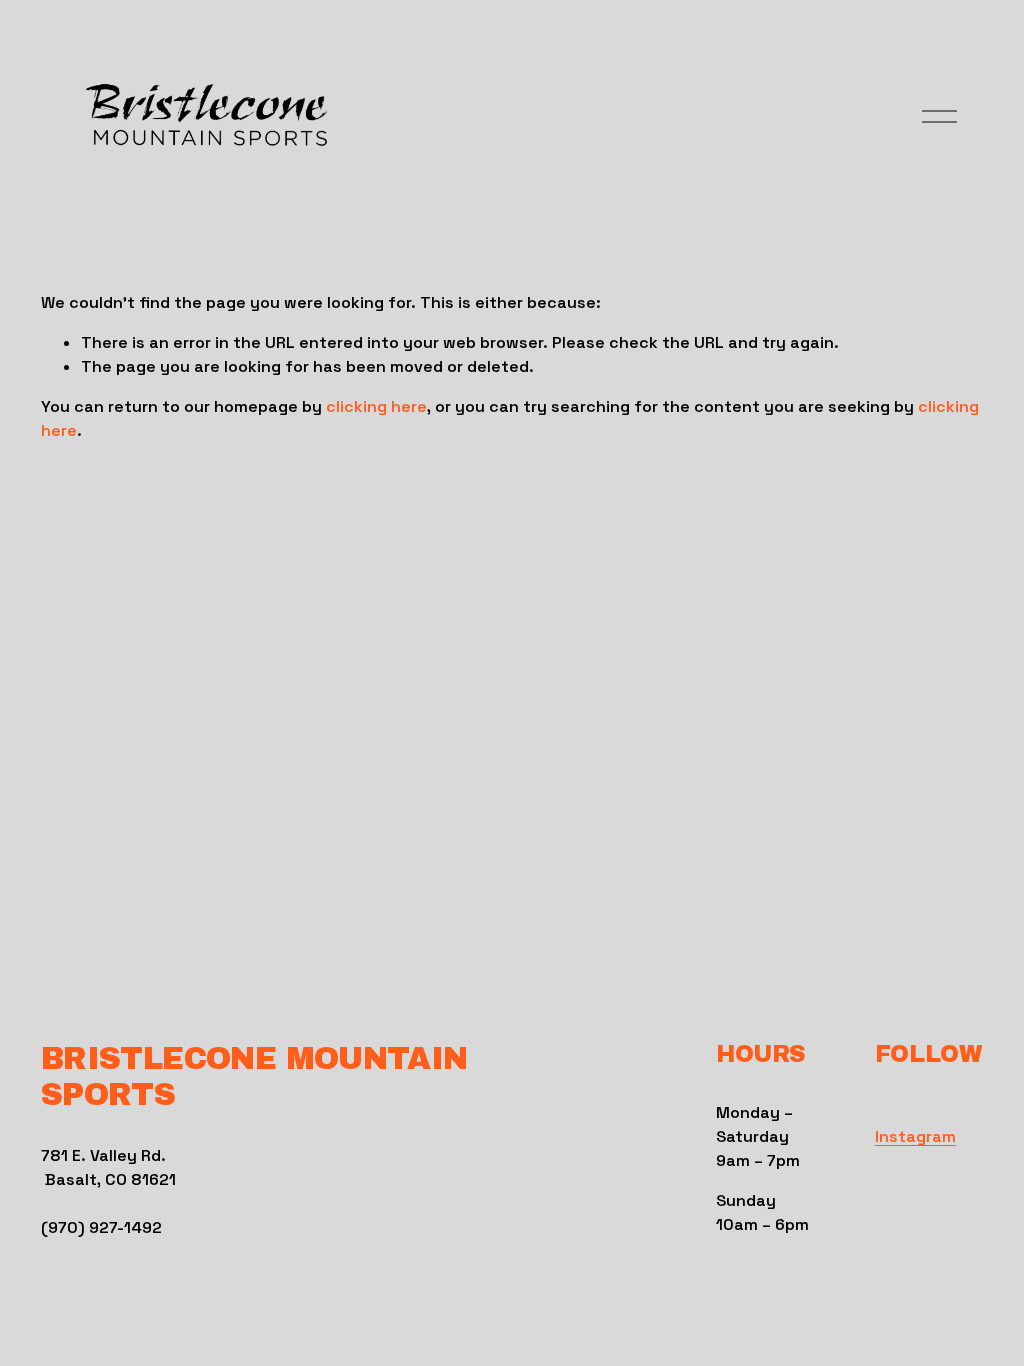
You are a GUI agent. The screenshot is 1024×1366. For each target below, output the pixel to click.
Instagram (915, 1136)
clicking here (376, 406)
